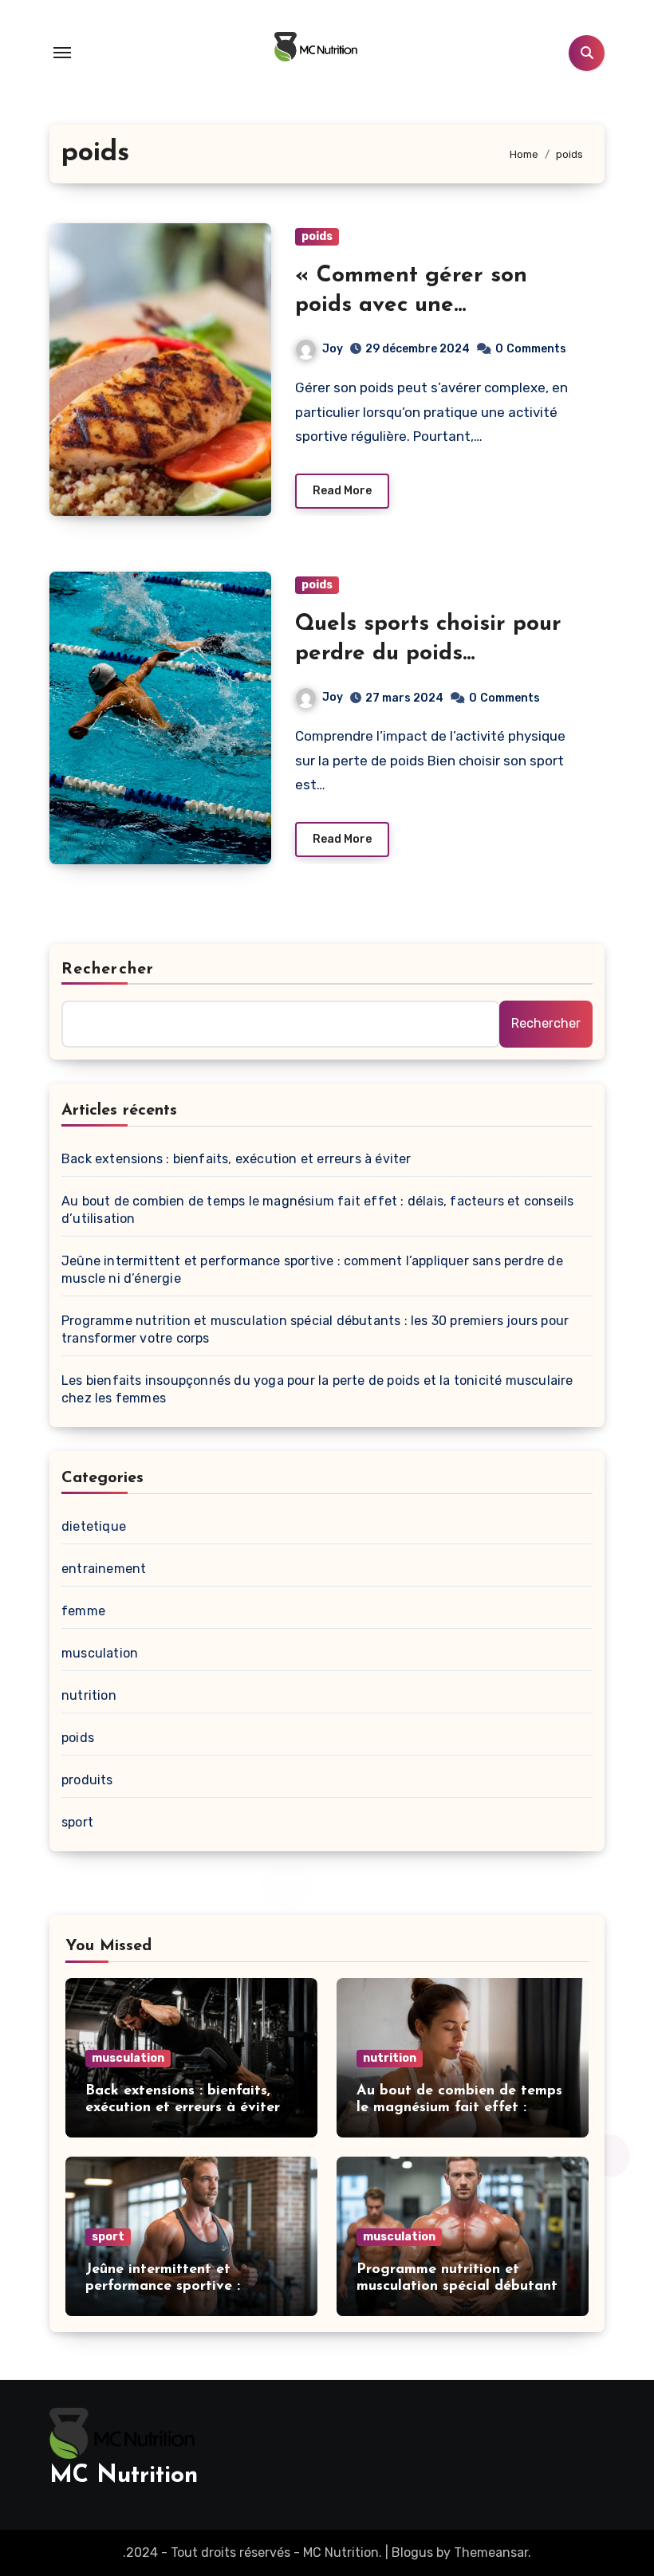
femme (83, 1611)
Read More (342, 491)
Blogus (412, 2552)
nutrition (89, 1695)
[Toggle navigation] (62, 53)
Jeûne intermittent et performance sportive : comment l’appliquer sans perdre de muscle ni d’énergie (312, 1270)
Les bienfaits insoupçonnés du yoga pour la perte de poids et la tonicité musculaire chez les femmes (317, 1389)
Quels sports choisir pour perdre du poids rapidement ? (428, 653)
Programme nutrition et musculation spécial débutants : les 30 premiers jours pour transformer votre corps (315, 1329)
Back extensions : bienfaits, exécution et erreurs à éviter (236, 1159)
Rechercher (108, 969)
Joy (333, 349)
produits (87, 1780)
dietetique (94, 1526)
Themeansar (491, 2552)
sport (77, 1822)
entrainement (104, 1569)
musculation (100, 1653)
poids (317, 236)
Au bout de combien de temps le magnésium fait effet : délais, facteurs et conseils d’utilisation (317, 1210)
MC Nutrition (124, 2476)
